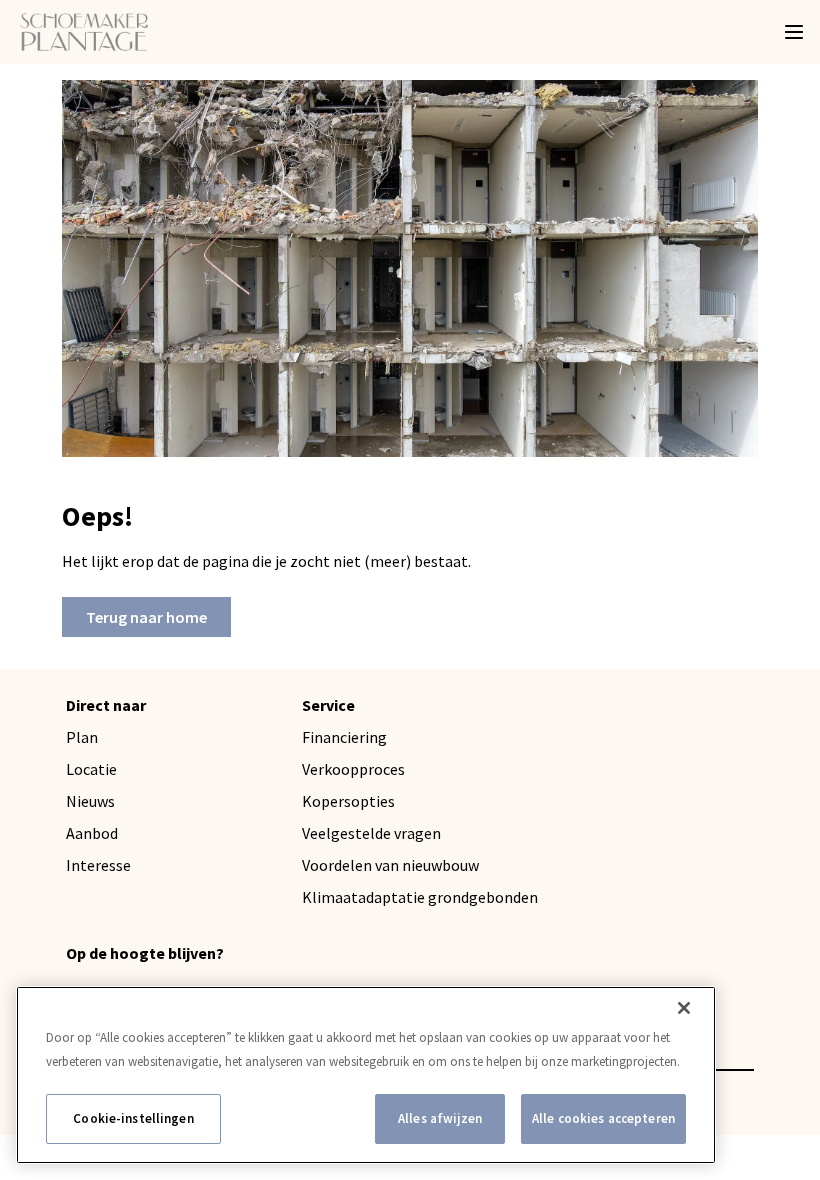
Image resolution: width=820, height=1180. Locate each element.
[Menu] (794, 32)
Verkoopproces (353, 769)
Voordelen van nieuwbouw (390, 865)
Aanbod (92, 833)
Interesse (98, 865)
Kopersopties (348, 801)
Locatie (91, 769)
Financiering (344, 737)
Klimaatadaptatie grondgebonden (420, 897)
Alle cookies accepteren (603, 1118)
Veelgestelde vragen (371, 833)
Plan (82, 737)
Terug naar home (146, 617)
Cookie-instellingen (133, 1118)
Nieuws (90, 801)
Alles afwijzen (440, 1118)
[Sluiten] (684, 1008)
